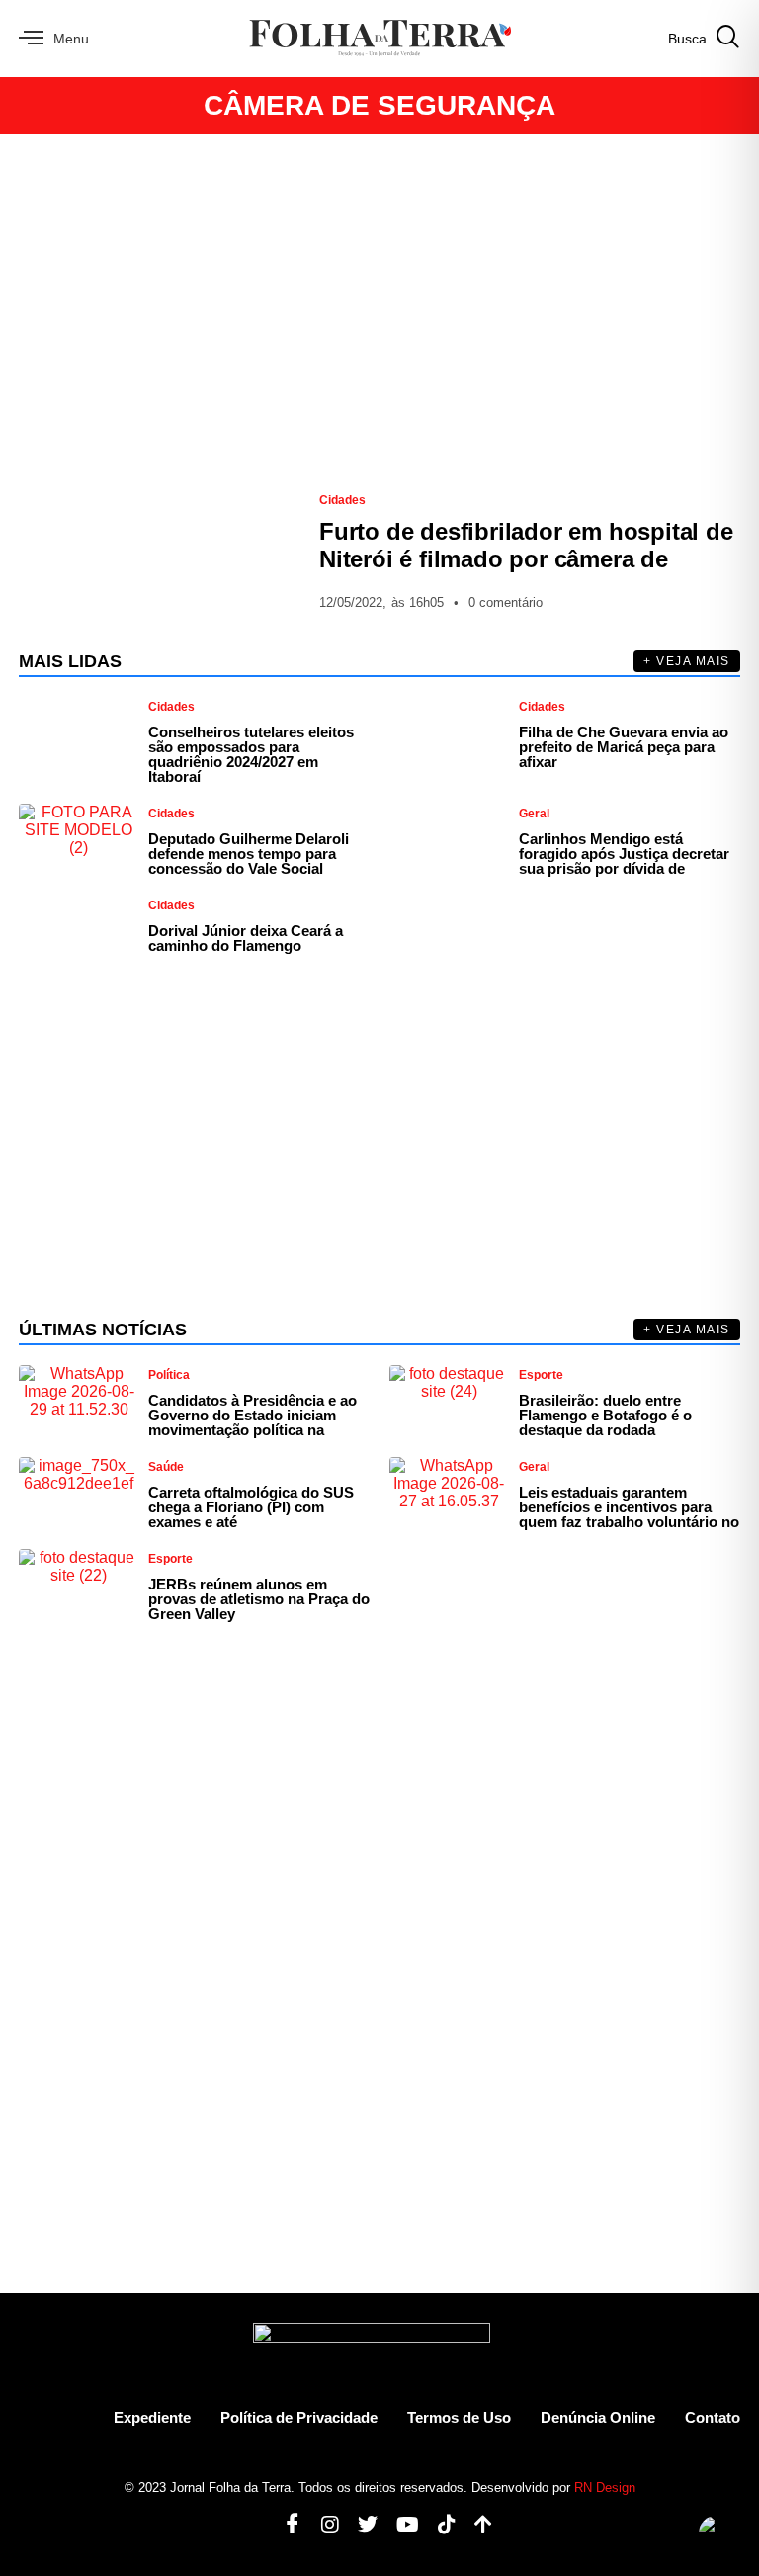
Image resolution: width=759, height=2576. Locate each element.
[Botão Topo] (476, 2525)
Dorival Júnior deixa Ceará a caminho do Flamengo (246, 938)
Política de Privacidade (299, 2417)
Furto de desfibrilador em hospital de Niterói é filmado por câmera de (526, 545)
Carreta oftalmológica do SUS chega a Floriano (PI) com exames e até (251, 1507)
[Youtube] (400, 2525)
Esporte (541, 1375)
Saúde (166, 1467)
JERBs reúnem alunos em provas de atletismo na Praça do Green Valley (259, 1599)
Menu (71, 39)
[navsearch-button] (704, 39)
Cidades (342, 500)
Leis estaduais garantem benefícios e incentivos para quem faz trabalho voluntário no (629, 1507)
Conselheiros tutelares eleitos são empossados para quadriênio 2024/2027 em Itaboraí (251, 754)
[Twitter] (360, 2525)
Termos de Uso (459, 2417)
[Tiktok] (439, 2525)
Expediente (152, 2417)
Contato (713, 2417)
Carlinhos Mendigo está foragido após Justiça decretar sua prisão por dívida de (624, 854)
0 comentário (506, 602)
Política (169, 1375)
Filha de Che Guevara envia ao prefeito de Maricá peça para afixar (624, 747)
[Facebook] (285, 2525)
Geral (534, 814)
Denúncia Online (598, 2417)
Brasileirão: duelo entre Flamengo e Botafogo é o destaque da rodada (605, 1415)
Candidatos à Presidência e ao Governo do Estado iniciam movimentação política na (253, 1415)
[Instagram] (323, 2525)
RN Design (605, 2488)
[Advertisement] (379, 312)
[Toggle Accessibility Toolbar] (716, 2533)
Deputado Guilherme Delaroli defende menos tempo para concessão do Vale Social (249, 854)
